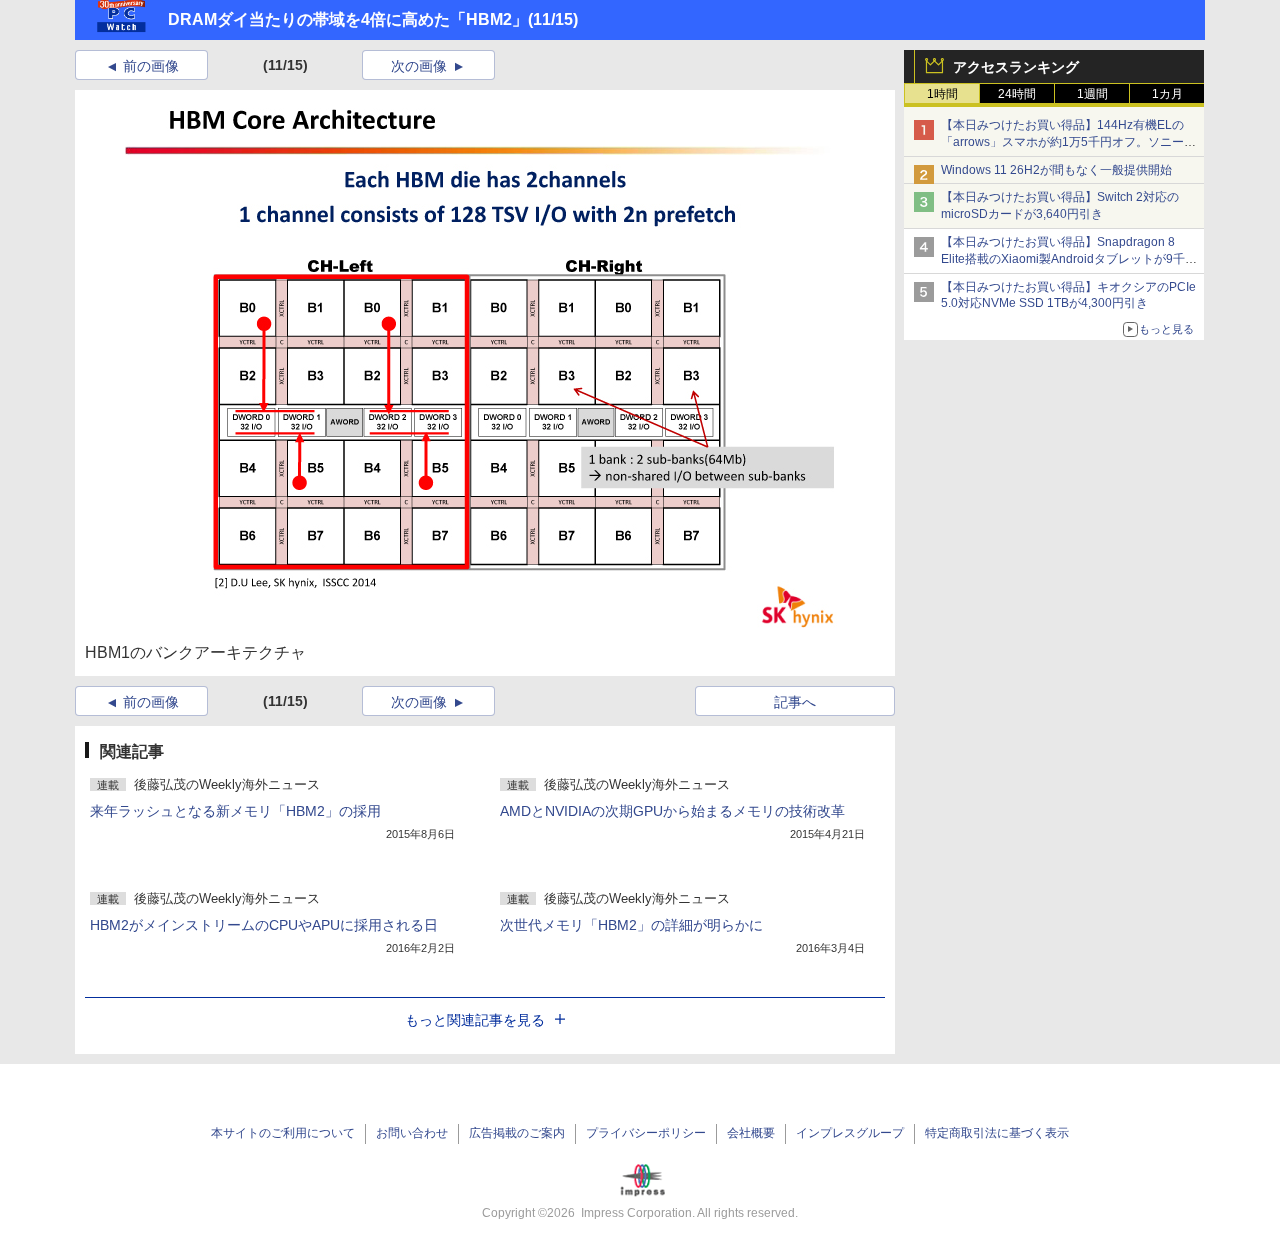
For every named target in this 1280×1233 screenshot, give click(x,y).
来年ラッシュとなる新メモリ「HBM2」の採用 (235, 811)
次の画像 (419, 66)
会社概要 (751, 1133)
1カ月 (1167, 94)
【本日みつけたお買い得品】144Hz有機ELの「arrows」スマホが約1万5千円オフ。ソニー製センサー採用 (1068, 142)
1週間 (1092, 94)
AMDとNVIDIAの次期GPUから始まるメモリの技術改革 (672, 811)
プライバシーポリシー (646, 1133)
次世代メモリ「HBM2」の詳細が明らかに (631, 925)
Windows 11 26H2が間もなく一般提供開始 (1056, 170)
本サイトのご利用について (283, 1133)
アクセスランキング (1016, 67)
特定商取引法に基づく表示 (997, 1133)
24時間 (1017, 94)
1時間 (942, 94)
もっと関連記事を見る (475, 1020)
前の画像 (151, 66)
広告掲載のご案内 (517, 1133)
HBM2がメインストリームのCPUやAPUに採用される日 (264, 925)
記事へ (795, 702)
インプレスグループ (850, 1133)
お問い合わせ (412, 1133)
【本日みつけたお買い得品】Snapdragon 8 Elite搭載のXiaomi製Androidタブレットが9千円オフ (1069, 259)
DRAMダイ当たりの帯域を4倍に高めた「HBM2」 (348, 19)
